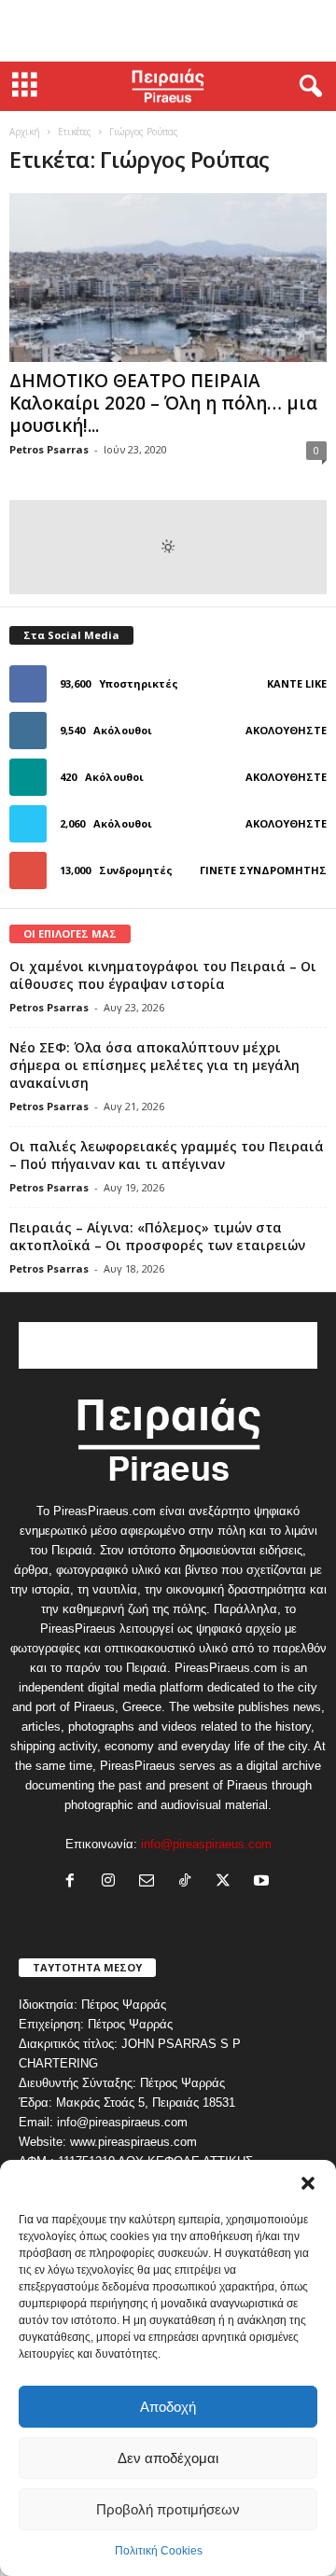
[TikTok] (189, 1882)
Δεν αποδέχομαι (168, 2458)
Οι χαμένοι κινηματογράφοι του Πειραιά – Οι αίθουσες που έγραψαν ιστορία (163, 975)
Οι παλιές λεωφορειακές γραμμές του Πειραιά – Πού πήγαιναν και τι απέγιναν (167, 1155)
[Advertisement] (168, 31)
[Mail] (151, 1882)
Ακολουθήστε (286, 730)
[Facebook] (74, 1882)
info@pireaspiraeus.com (206, 1844)
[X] (227, 1882)
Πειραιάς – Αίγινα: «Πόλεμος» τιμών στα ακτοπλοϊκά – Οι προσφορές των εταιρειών (157, 1236)
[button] (308, 2183)
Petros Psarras (49, 449)
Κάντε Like (297, 683)
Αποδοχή (168, 2407)
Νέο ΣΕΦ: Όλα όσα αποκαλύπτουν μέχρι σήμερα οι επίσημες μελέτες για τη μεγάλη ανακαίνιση (154, 1065)
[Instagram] (112, 1882)
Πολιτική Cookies (159, 2551)
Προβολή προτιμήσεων (168, 2509)
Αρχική (25, 132)
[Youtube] (264, 1882)
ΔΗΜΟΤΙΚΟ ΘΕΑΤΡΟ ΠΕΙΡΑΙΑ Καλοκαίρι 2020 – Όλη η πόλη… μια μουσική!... (163, 403)
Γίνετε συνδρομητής (263, 870)
